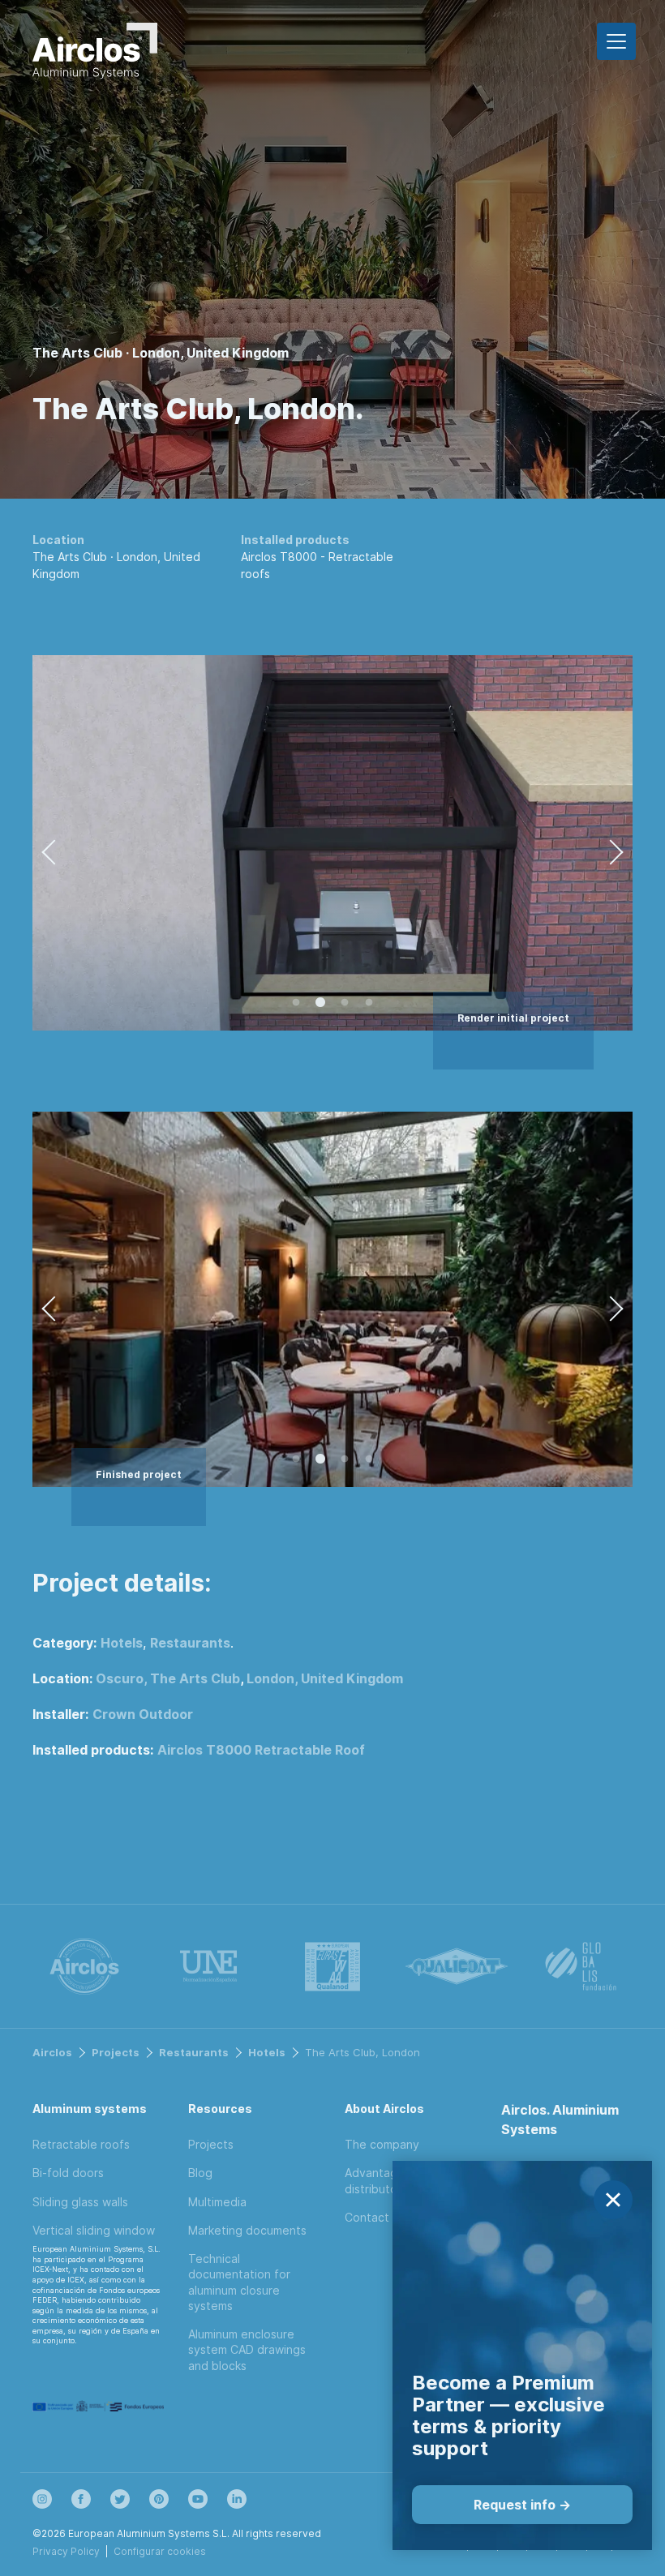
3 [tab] (345, 1003)
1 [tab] (296, 1003)
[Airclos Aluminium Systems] (95, 54)
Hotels (122, 1643)
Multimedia (217, 2202)
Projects (116, 2052)
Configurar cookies (160, 2551)
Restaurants (190, 1643)
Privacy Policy (66, 2551)
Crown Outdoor (143, 1714)
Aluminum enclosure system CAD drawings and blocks (247, 2350)
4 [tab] (369, 1003)
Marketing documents (247, 2230)
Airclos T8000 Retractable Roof (261, 1750)
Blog (200, 2173)
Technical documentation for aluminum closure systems (239, 2282)
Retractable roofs (81, 2144)
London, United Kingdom (325, 1678)
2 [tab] (320, 1003)
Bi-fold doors (68, 2173)
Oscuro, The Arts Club (168, 1678)
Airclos (52, 2052)
